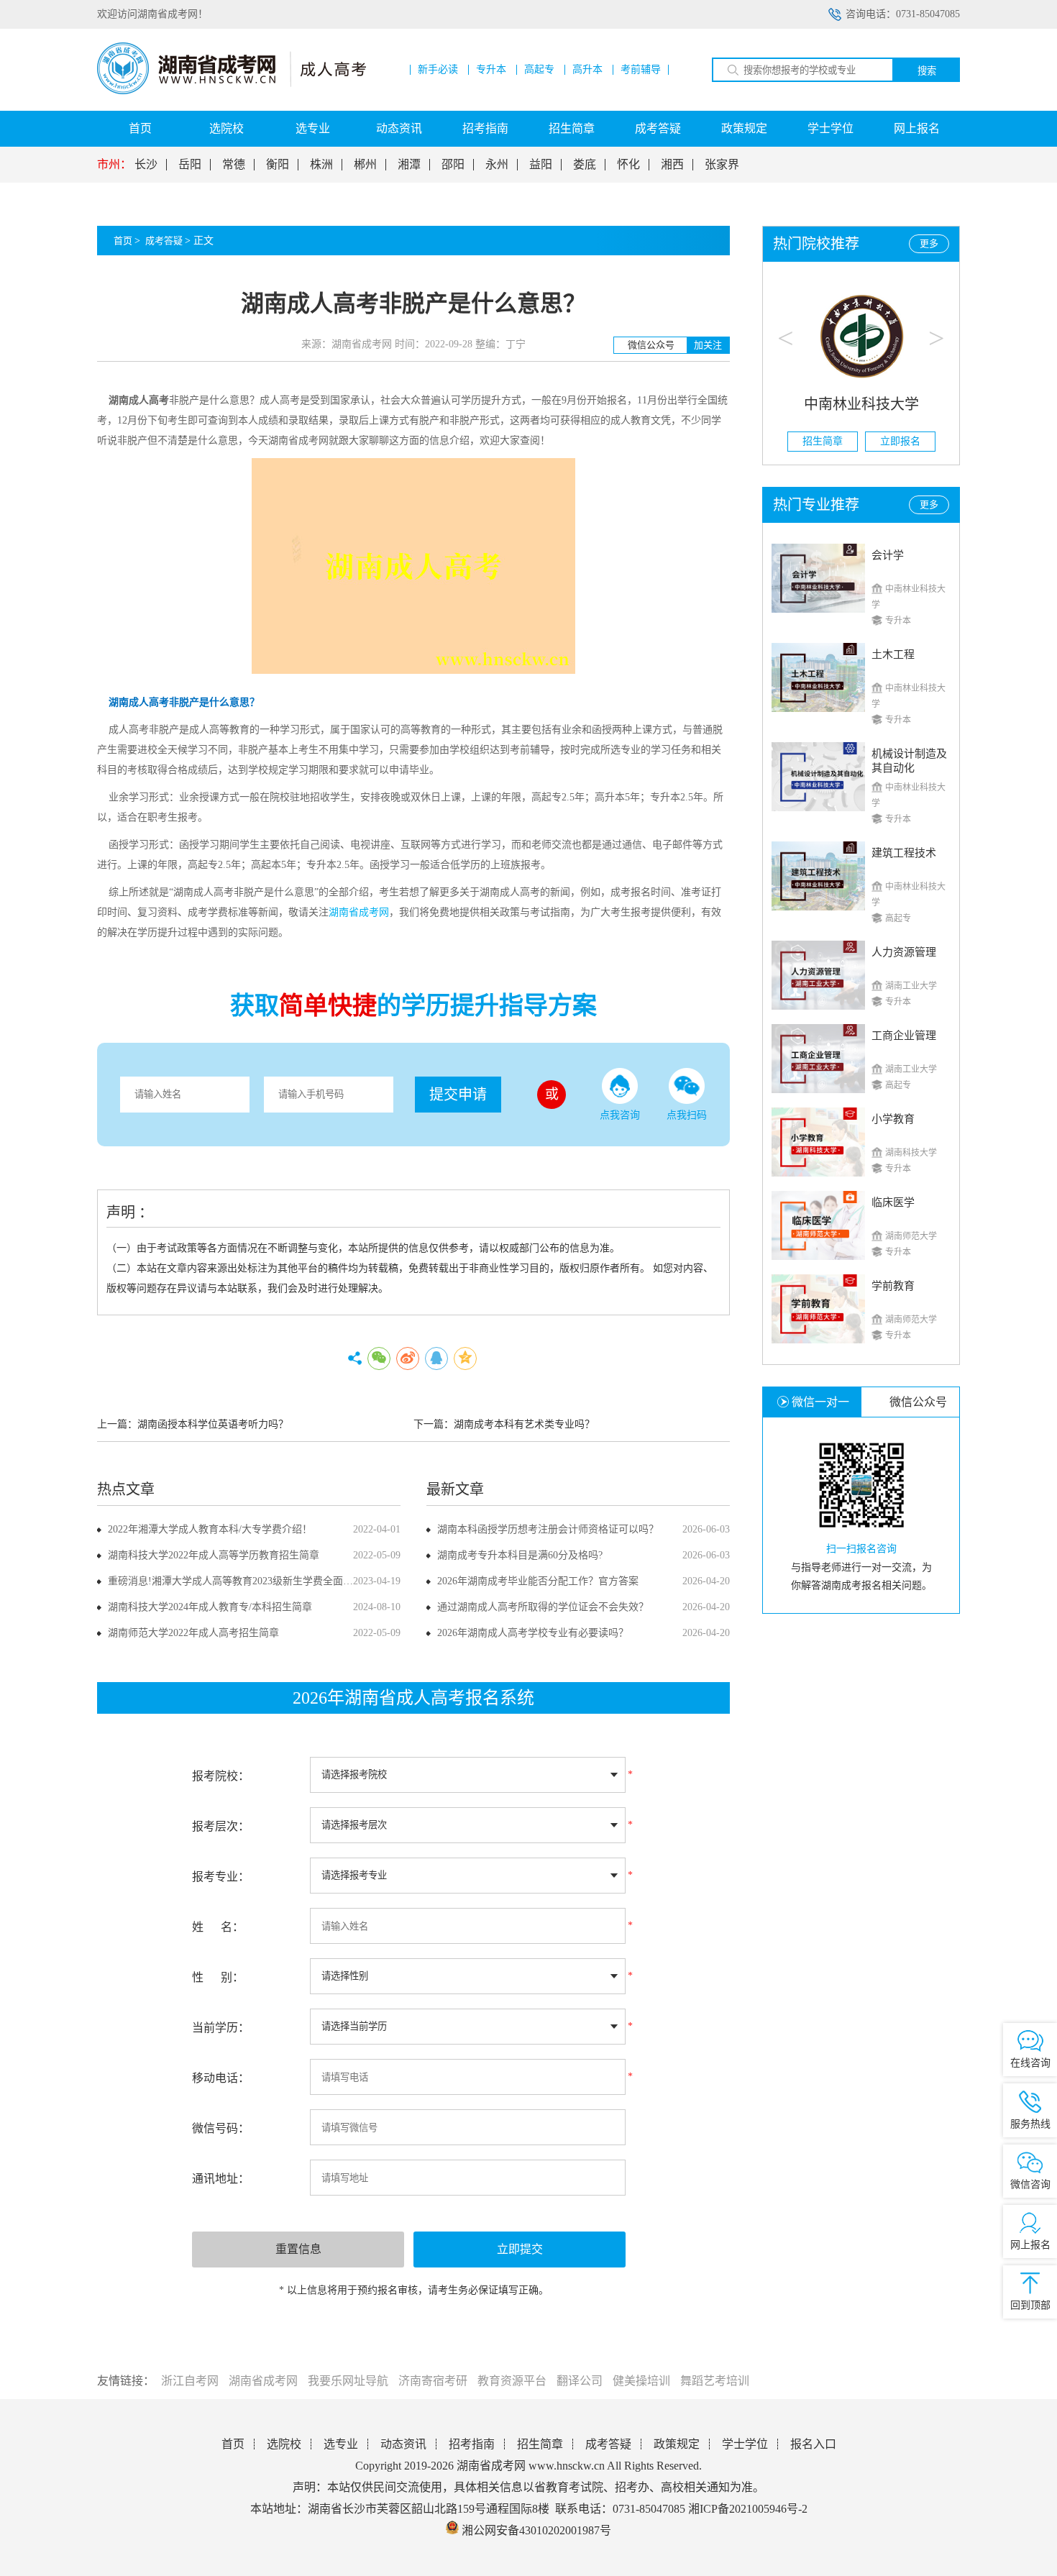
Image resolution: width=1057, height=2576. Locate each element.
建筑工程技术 (904, 853)
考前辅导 (641, 70)
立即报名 (900, 441)
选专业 (313, 128)
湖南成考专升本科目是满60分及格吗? (520, 1555)
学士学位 (830, 128)
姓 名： (218, 1927)
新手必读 (438, 70)
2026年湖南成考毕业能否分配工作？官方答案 (538, 1581)
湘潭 (409, 165)
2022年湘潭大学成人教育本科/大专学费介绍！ (210, 1529)
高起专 (539, 70)
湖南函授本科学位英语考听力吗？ (213, 1424)
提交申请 (458, 1095)
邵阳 (453, 165)
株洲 (321, 165)
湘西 (672, 165)
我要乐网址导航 (348, 2381)
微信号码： (221, 2128)
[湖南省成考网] (232, 91)
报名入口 (813, 2444)
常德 (234, 165)
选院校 (226, 128)
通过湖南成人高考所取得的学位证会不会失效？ (543, 1607)
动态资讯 (399, 128)
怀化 (628, 165)
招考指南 (485, 128)
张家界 (722, 165)
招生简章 (572, 128)
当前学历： (221, 2028)
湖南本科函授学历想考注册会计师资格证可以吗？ (548, 1529)
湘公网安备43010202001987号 (535, 2530)
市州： (114, 165)
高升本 (587, 70)
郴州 (365, 165)
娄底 (585, 165)
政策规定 (744, 128)
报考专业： (221, 1877)
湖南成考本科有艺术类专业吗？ (524, 1424)
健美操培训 (641, 2381)
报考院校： (221, 1776)
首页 (140, 128)
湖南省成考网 (263, 2381)
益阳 (541, 165)
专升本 (491, 70)
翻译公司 (580, 2381)
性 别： (218, 1977)
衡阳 (278, 165)
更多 (929, 243)
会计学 (888, 555)
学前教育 (893, 1286)
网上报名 (917, 128)
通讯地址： (221, 2179)
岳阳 (190, 165)
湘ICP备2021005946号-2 (748, 2509)
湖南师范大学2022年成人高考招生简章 (193, 1633)
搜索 (927, 71)
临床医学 (893, 1202)
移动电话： (221, 2078)
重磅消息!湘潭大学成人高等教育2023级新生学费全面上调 (235, 1581)
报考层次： (221, 1826)
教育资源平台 (512, 2381)
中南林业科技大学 (861, 404)
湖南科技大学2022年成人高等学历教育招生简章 (214, 1555)
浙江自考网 (190, 2381)
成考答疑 (658, 128)
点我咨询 (620, 1115)
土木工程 (893, 654)
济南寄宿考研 (433, 2381)
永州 (497, 165)
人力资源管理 (904, 952)
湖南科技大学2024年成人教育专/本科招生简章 (210, 1607)
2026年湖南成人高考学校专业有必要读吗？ (533, 1633)
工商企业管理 (904, 1036)
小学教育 (893, 1119)
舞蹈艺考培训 (715, 2381)
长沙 (146, 165)
